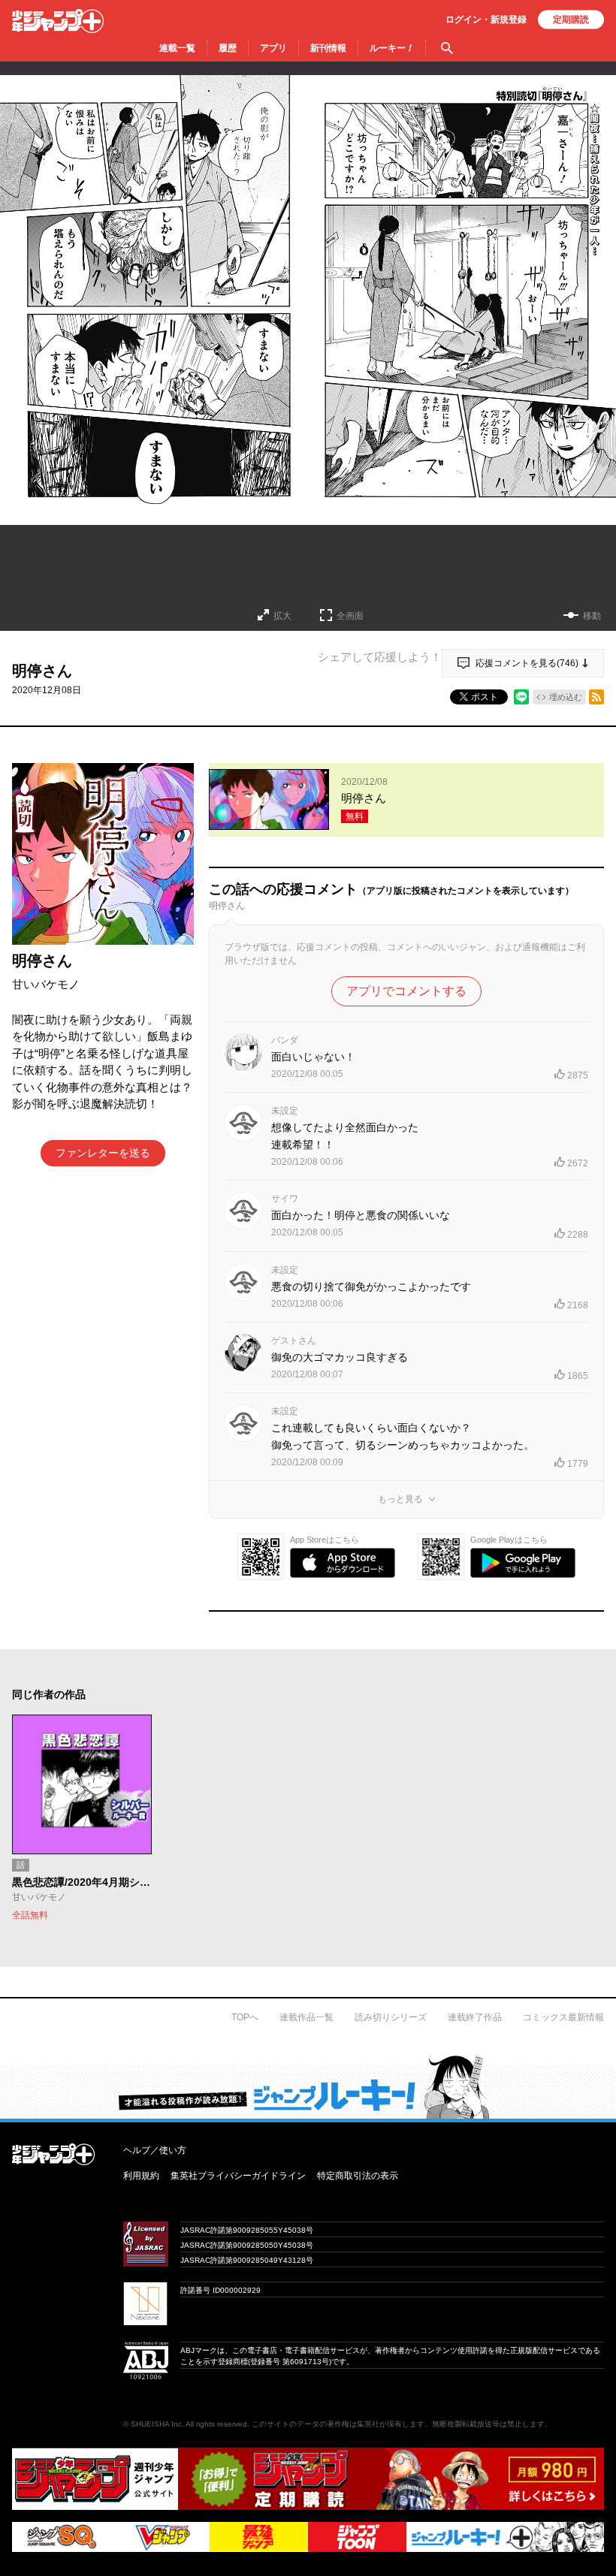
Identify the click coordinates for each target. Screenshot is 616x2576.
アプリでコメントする (406, 991)
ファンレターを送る (103, 1153)
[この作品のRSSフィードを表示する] (596, 697)
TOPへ (245, 2017)
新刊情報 (328, 48)
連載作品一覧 (306, 2017)
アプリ (273, 48)
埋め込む (566, 697)
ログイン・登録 (486, 20)
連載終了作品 (475, 2017)
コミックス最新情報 (563, 2017)
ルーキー (392, 48)
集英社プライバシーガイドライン (238, 2176)
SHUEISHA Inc (156, 2424)
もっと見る (400, 1499)
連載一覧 (177, 48)
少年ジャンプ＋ (58, 21)
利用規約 (141, 2176)
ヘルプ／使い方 (155, 2150)
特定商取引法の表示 (358, 2176)
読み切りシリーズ (391, 2017)
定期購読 (571, 20)
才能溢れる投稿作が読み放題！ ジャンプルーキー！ (308, 2086)
